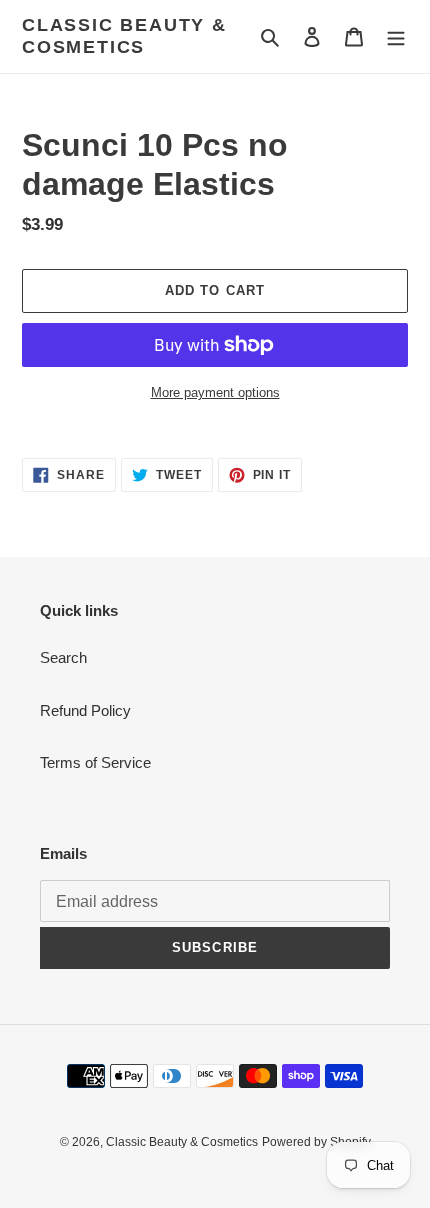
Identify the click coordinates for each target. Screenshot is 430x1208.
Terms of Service (95, 762)
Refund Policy (85, 710)
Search (63, 657)
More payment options (215, 392)
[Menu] (396, 36)
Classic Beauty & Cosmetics (124, 36)
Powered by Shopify (316, 1142)
